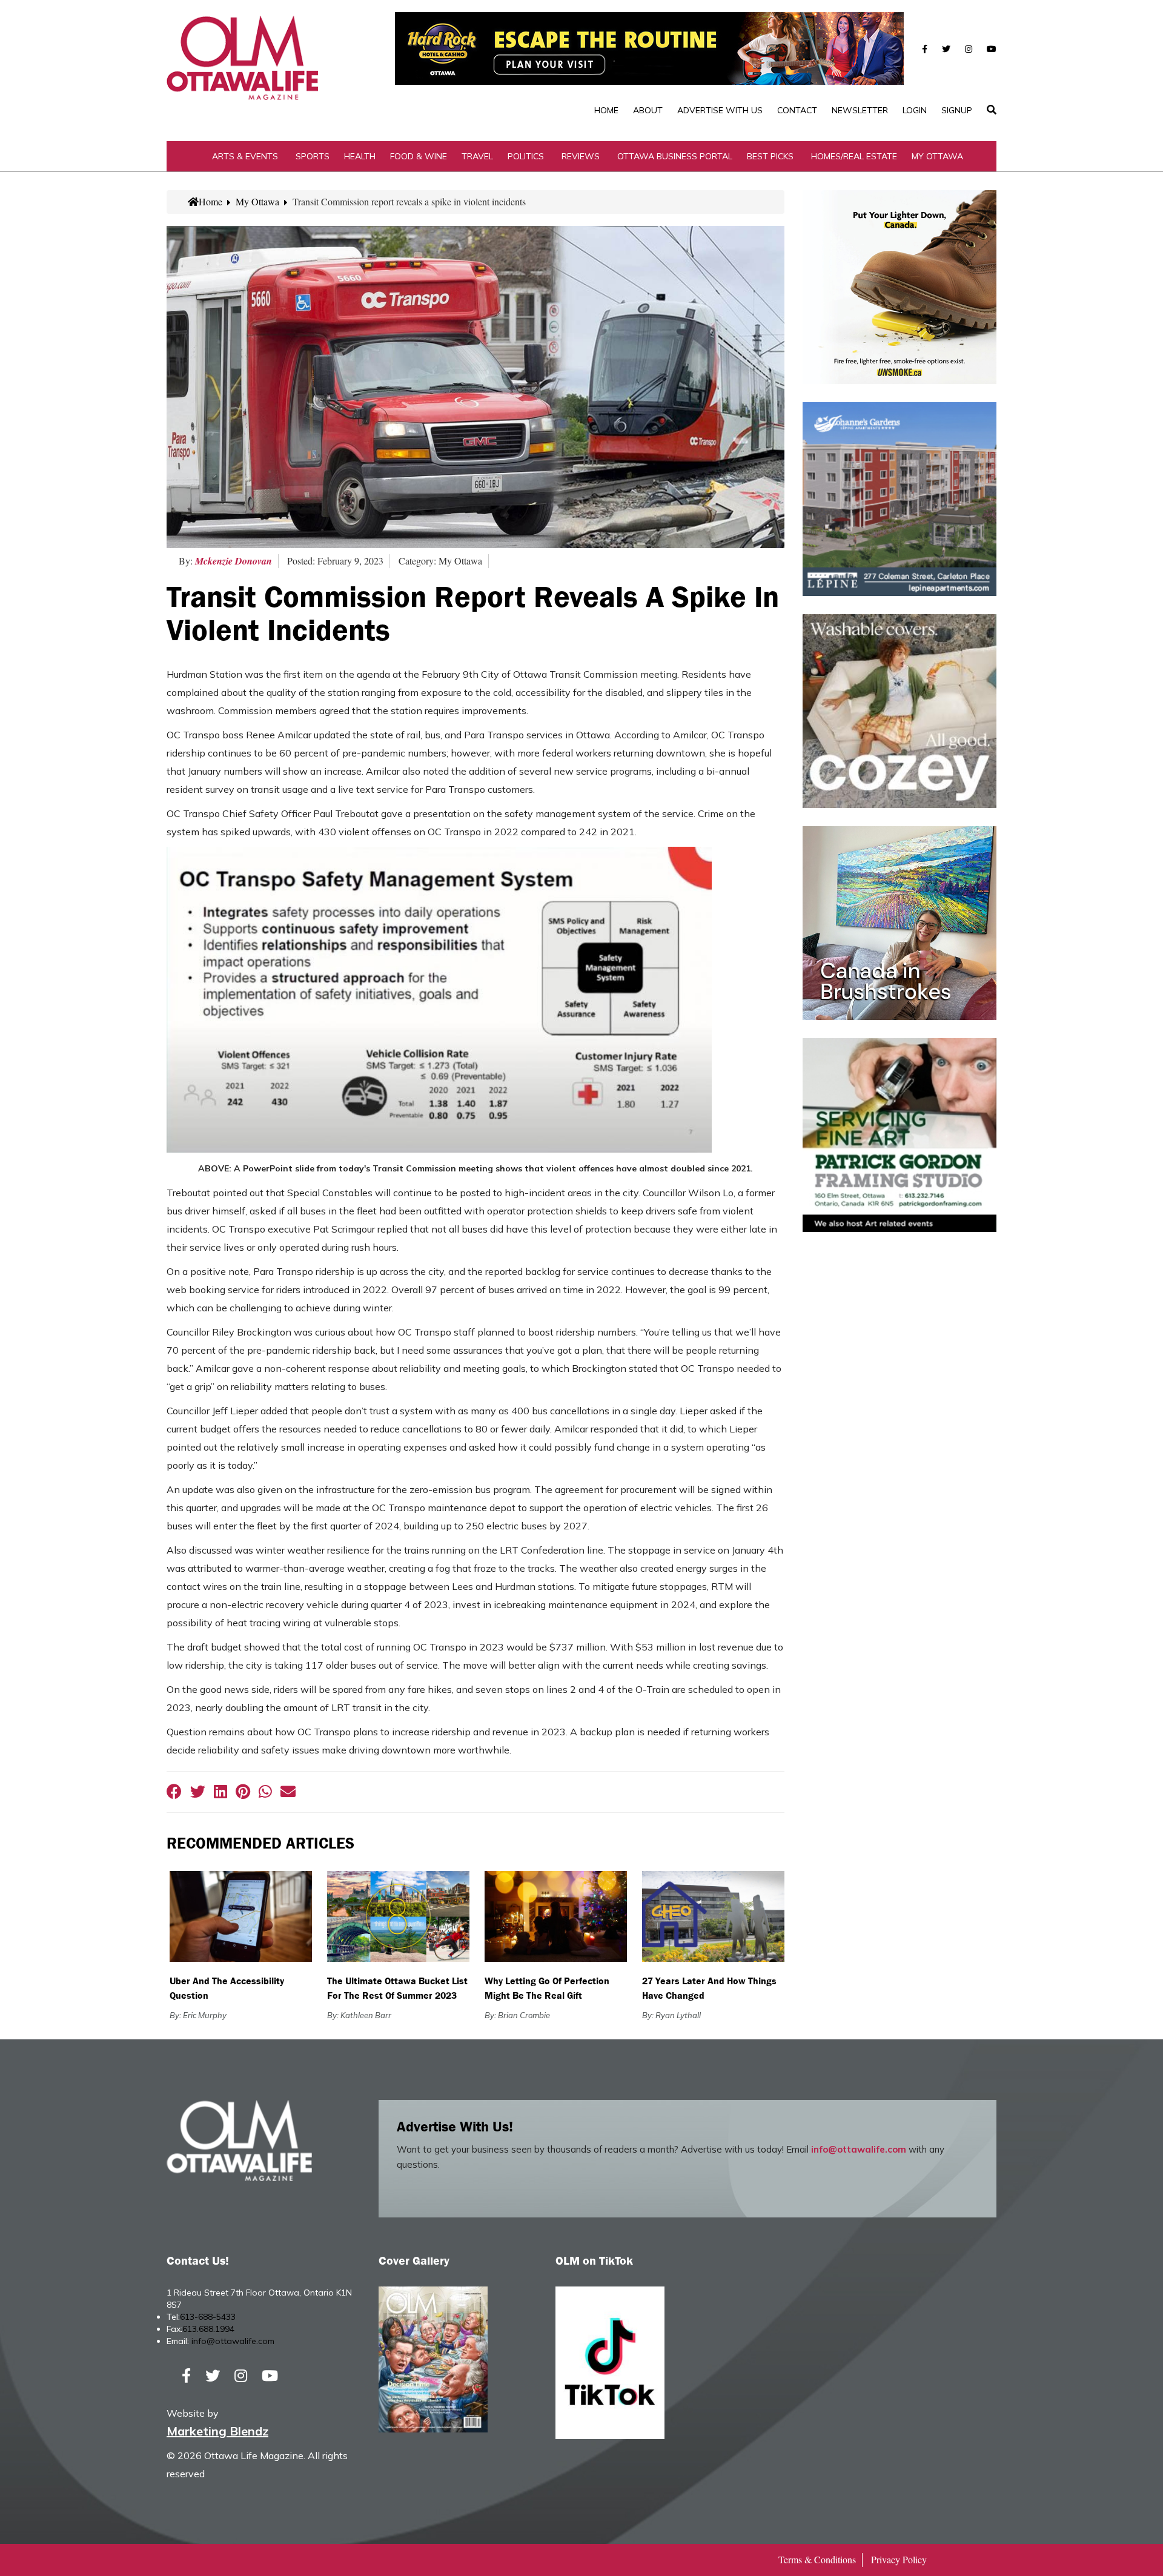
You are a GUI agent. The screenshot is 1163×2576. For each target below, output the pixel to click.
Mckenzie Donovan (234, 561)
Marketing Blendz (217, 2431)
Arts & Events (245, 156)
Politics (526, 156)
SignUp (957, 110)
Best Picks (770, 156)
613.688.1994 (208, 2329)
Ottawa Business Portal (675, 156)
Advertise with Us (720, 110)
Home (606, 110)
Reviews (581, 156)
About (648, 110)
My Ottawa (937, 156)
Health (360, 156)
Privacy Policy (899, 2559)
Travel (477, 156)
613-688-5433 (208, 2317)
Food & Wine (419, 156)
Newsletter (860, 110)
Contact (797, 110)
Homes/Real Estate (854, 156)
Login (915, 110)
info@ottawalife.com (859, 2149)
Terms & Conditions (817, 2559)
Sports (313, 156)
